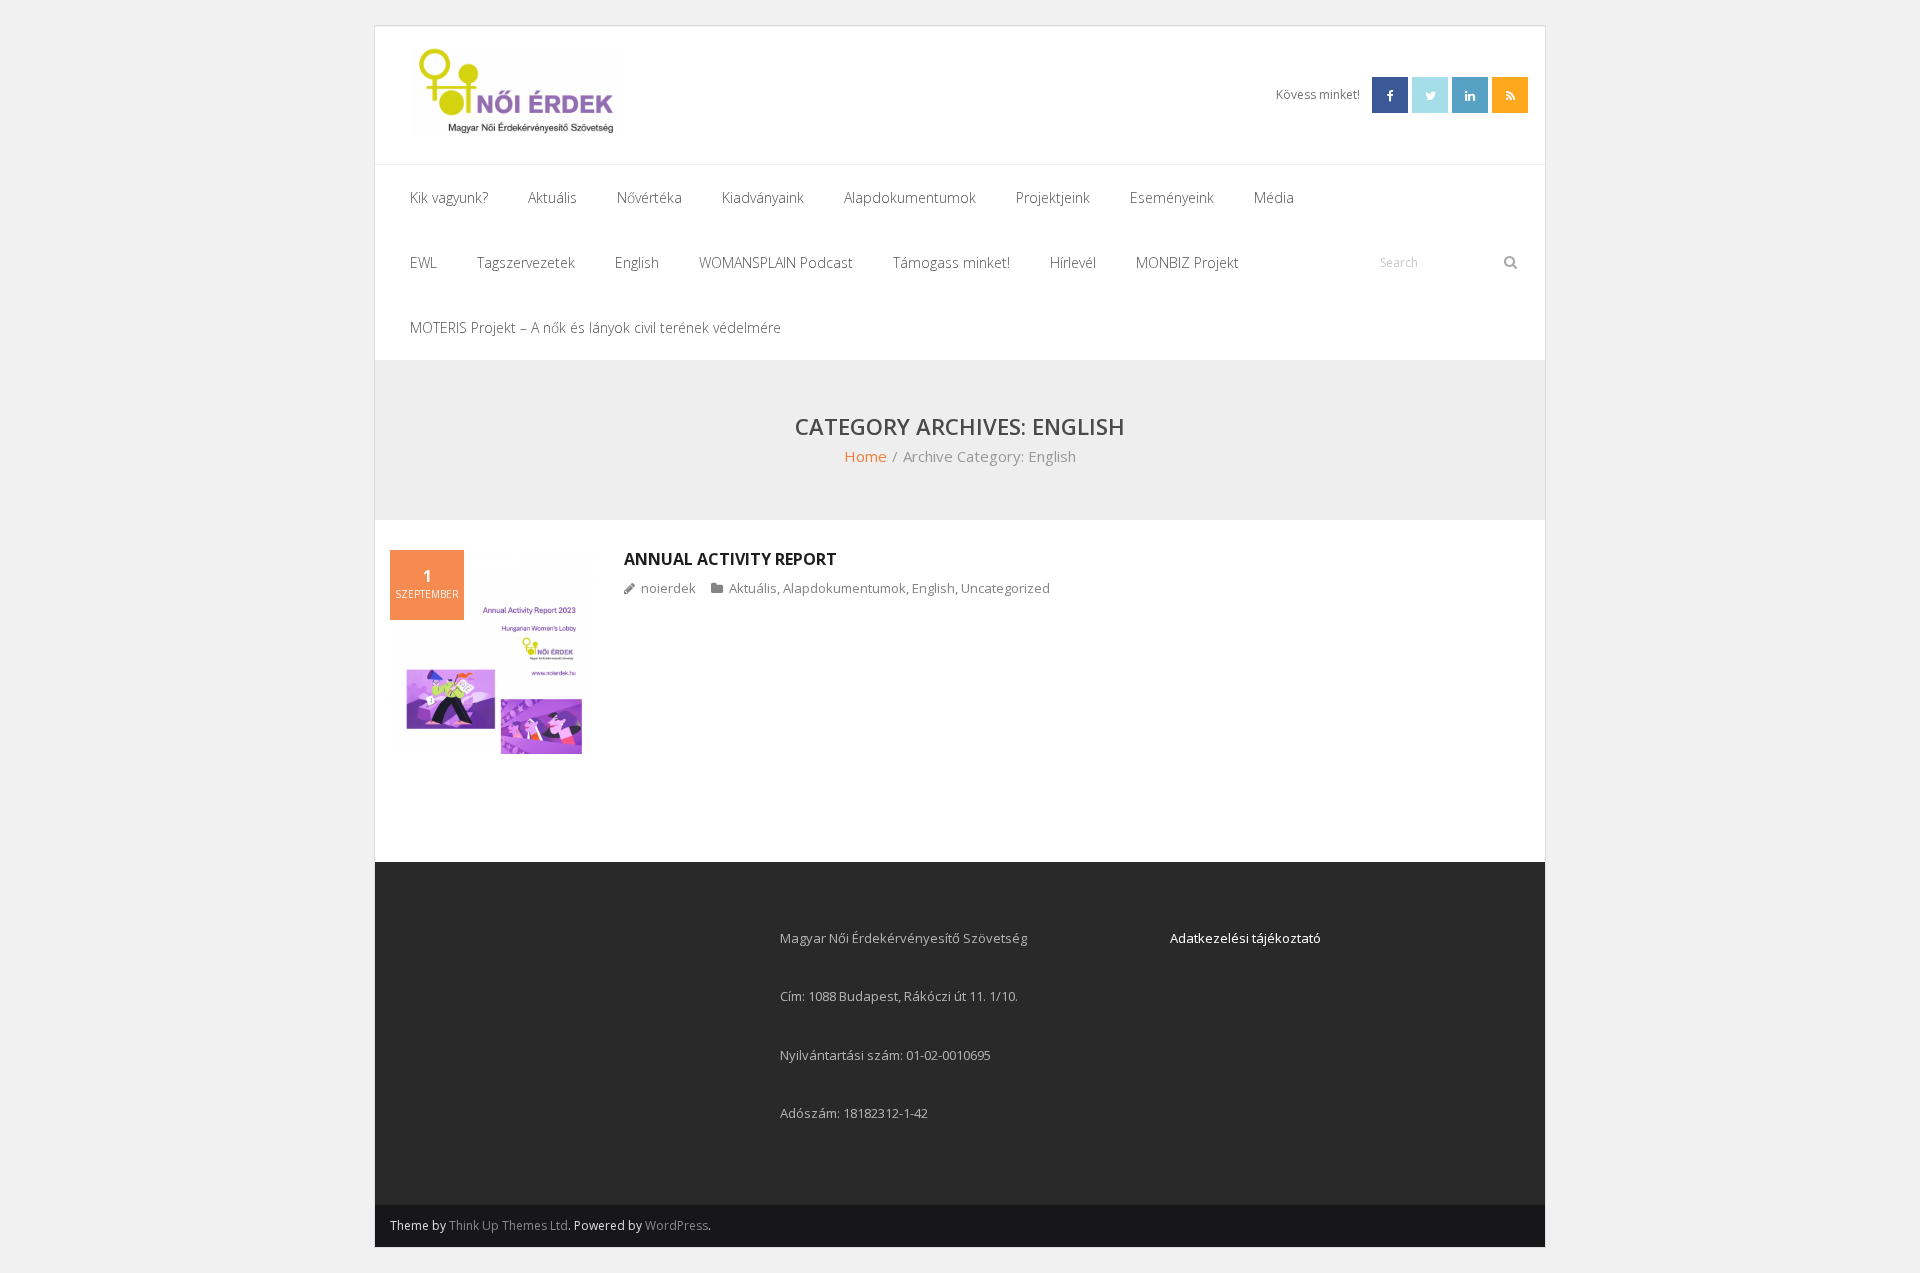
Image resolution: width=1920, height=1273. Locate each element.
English (933, 588)
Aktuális (753, 588)
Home (865, 456)
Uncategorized (1005, 588)
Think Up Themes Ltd (508, 1225)
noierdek (668, 588)
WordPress (676, 1225)
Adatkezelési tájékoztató (1245, 938)
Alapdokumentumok (844, 588)
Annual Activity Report (730, 559)
